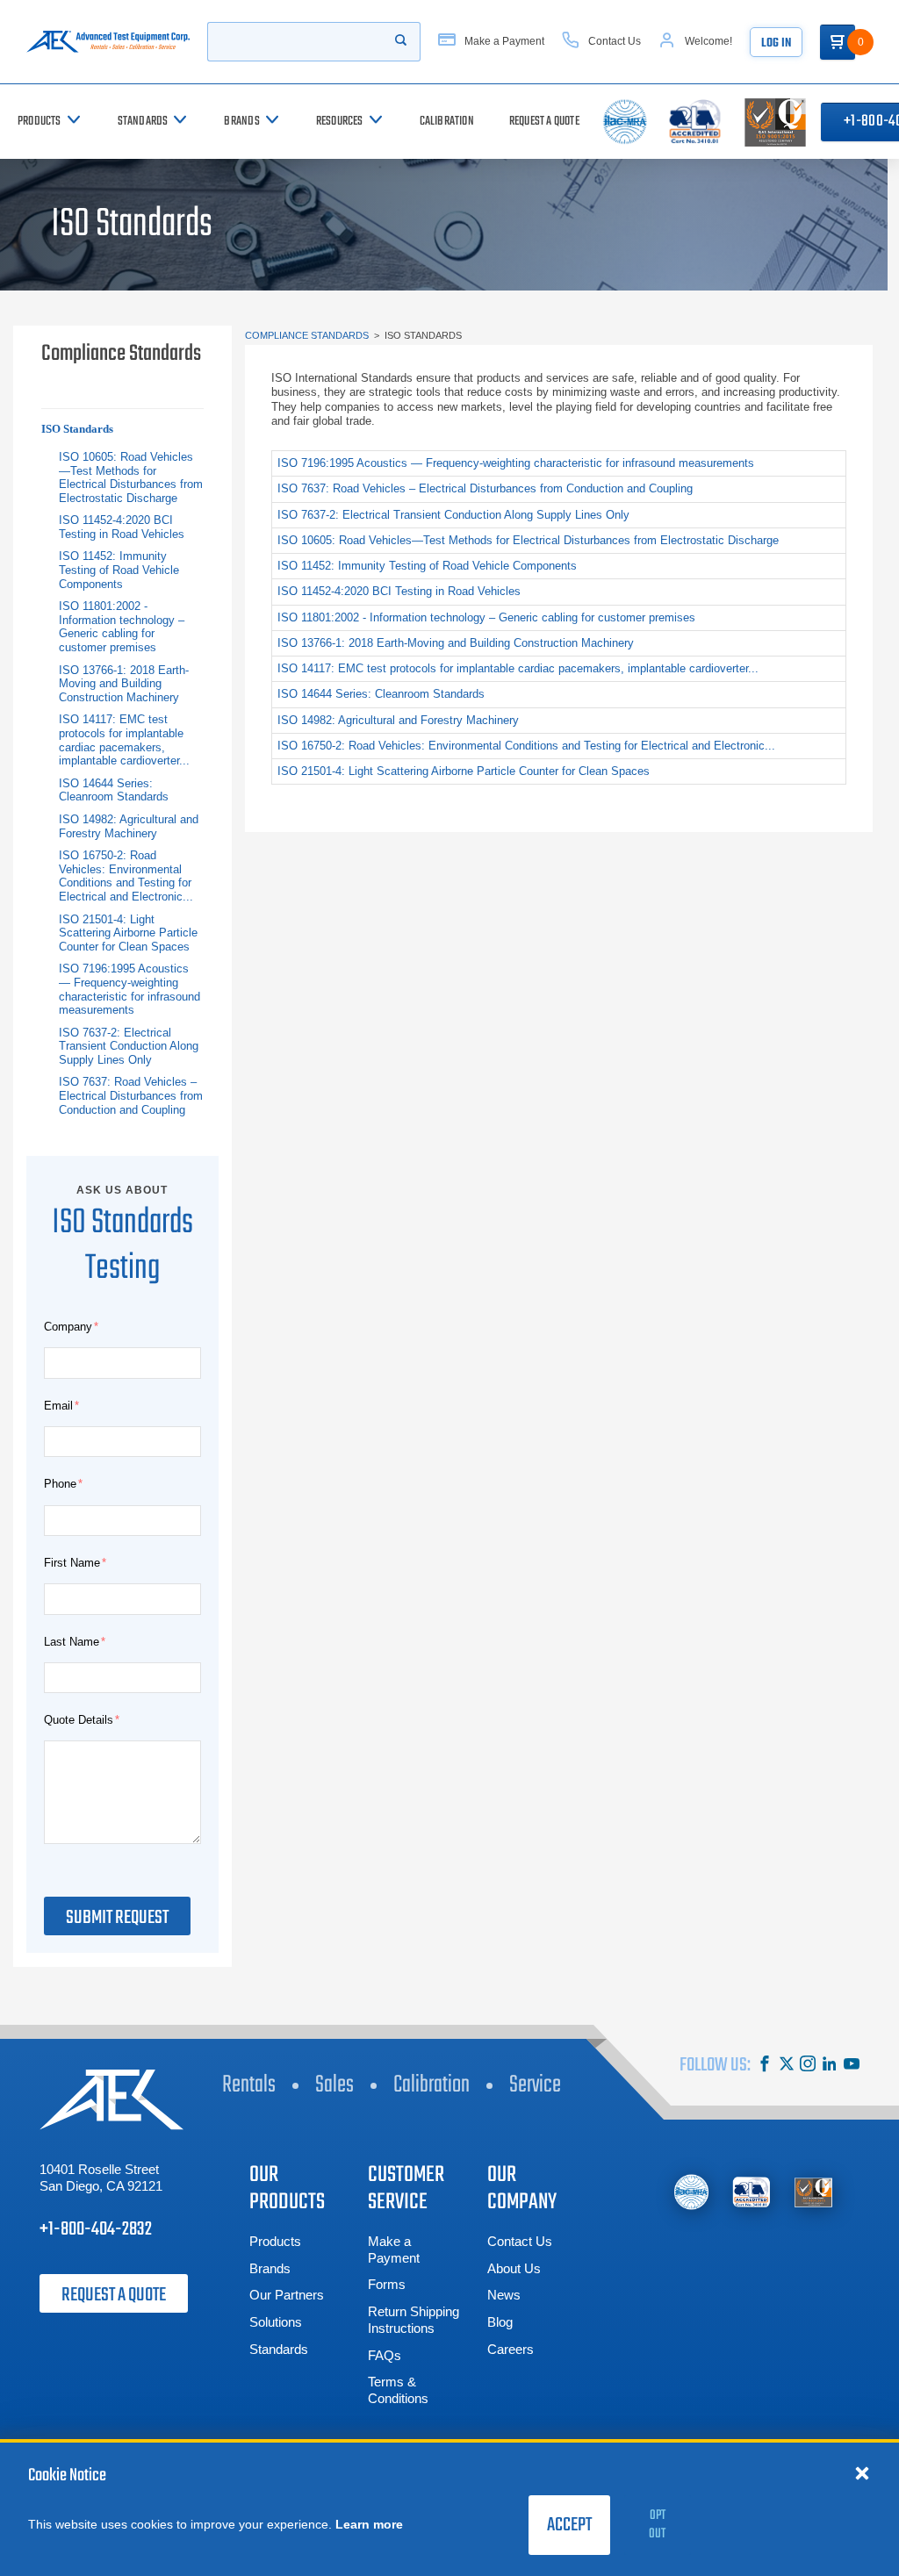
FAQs (385, 2355)
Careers (511, 2349)
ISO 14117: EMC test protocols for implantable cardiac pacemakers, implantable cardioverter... (124, 740)
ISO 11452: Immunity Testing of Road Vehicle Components (119, 570)
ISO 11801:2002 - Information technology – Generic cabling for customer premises (122, 627)
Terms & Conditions (398, 2390)
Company (68, 1327)
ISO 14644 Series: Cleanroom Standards (114, 790)
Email (58, 1406)
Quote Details (79, 1720)
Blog (500, 2322)
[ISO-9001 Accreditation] (813, 2192)
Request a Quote (114, 2295)
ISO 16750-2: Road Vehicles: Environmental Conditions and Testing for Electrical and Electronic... (126, 876)
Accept (569, 2525)
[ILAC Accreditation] (691, 2192)
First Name (72, 1563)
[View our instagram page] (808, 2066)
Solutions (276, 2322)
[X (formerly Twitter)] (787, 2066)
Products (275, 2241)
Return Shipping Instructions (414, 2320)
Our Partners (287, 2295)
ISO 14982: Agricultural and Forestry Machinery (129, 826)
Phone (60, 1484)
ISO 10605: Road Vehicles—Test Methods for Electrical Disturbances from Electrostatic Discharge (131, 477)
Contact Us (520, 2241)
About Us (514, 2268)
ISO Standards (77, 429)
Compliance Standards (307, 335)
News (504, 2295)
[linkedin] (830, 2066)
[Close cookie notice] (862, 2472)
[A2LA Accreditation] (752, 2192)
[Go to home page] (108, 42)
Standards (279, 2349)
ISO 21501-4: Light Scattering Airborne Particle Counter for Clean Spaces (128, 933)
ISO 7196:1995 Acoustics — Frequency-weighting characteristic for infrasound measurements (129, 989)
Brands (270, 2268)
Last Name (72, 1642)
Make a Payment (394, 2250)
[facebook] (765, 2066)
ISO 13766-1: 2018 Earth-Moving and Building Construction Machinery (124, 684)
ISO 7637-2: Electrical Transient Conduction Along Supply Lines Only (129, 1046)
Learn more (369, 2524)
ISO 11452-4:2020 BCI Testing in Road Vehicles (122, 527)
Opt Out (657, 2525)
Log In (776, 43)
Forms (387, 2284)
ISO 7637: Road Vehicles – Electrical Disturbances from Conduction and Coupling (131, 1095)
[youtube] (852, 2066)
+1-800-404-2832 (96, 2229)
